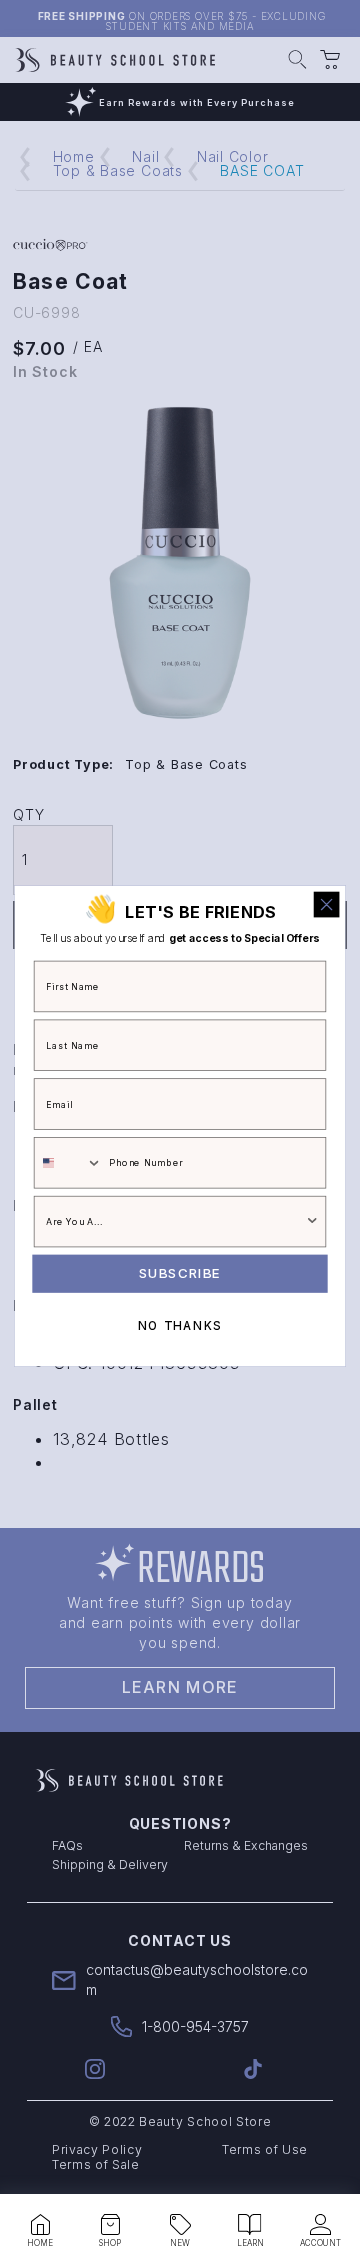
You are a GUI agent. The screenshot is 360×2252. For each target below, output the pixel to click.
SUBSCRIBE (180, 1273)
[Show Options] (312, 1222)
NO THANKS (180, 1326)
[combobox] (69, 1163)
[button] (40, 2225)
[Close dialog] (327, 904)
